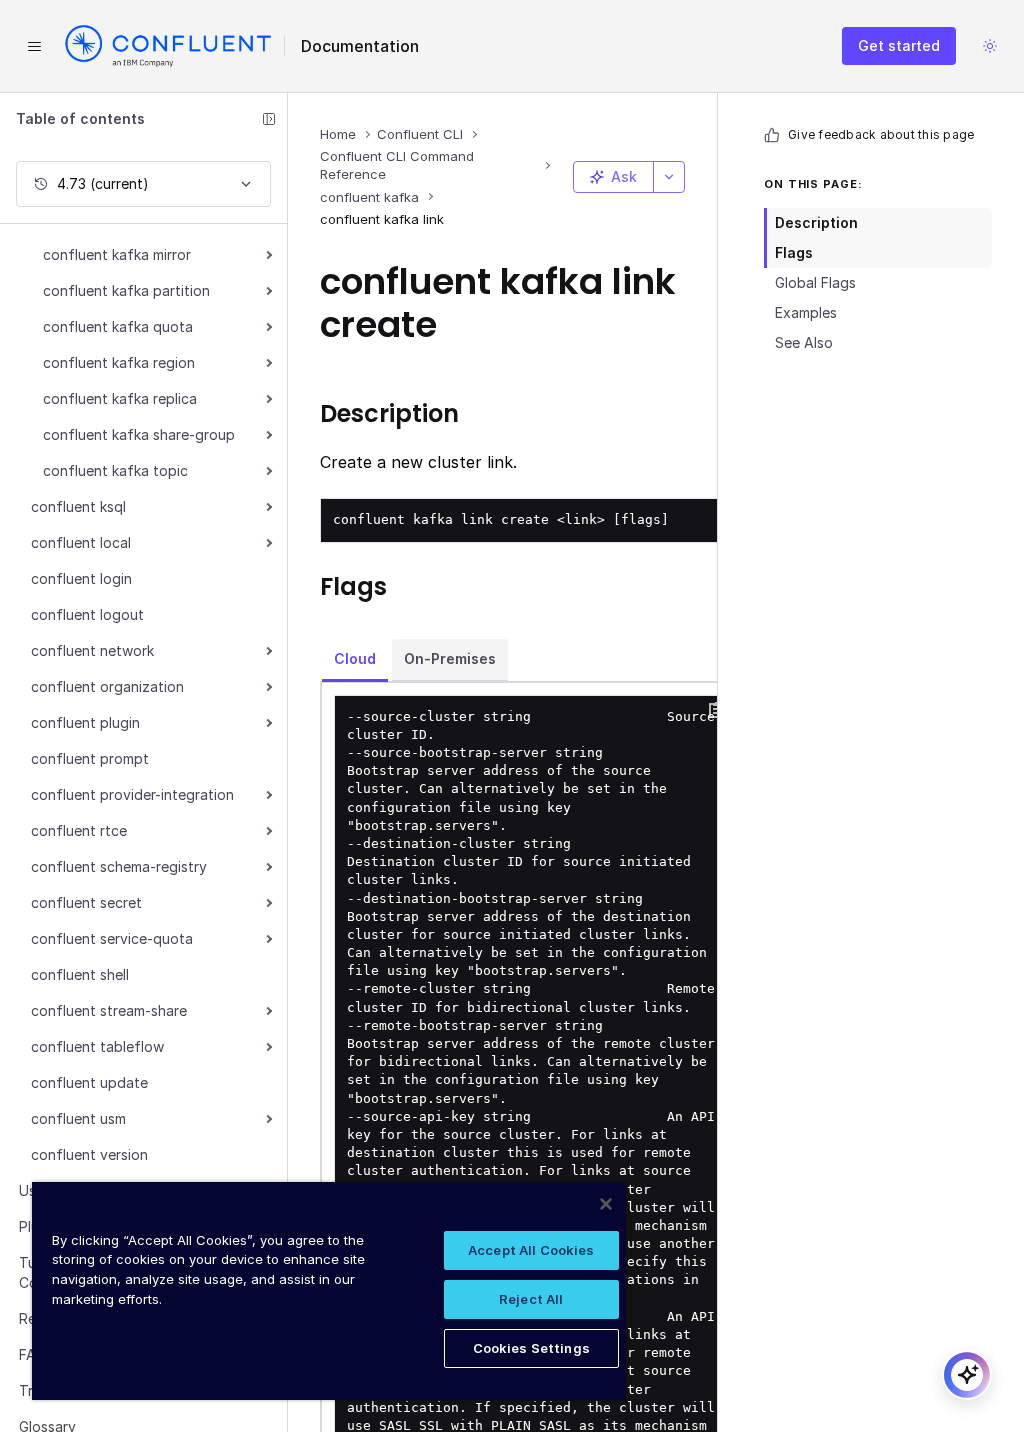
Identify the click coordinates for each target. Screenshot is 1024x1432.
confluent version (89, 1154)
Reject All (531, 1299)
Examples (806, 312)
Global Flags (815, 282)
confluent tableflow (97, 1046)
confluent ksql (78, 506)
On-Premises (450, 658)
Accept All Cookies (531, 1250)
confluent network (92, 650)
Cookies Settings (531, 1348)
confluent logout (87, 614)
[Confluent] (168, 46)
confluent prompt (90, 758)
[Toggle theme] (990, 46)
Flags (794, 252)
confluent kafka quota (118, 326)
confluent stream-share (109, 1010)
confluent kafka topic (115, 470)
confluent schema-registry (119, 866)
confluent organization (107, 686)
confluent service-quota (112, 938)
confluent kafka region (119, 362)
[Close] (606, 1204)
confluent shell (80, 974)
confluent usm (78, 1118)
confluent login (81, 578)
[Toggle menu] (34, 46)
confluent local (81, 542)
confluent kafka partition (126, 290)
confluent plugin (85, 722)
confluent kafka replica (120, 398)
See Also (804, 342)
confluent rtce (79, 830)
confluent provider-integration (132, 794)
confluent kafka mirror (117, 254)
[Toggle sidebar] (269, 119)
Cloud (355, 658)
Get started (899, 45)
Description (816, 222)
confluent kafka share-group (139, 434)
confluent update (89, 1082)
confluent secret (86, 902)
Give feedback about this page (881, 134)
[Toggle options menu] (669, 177)
